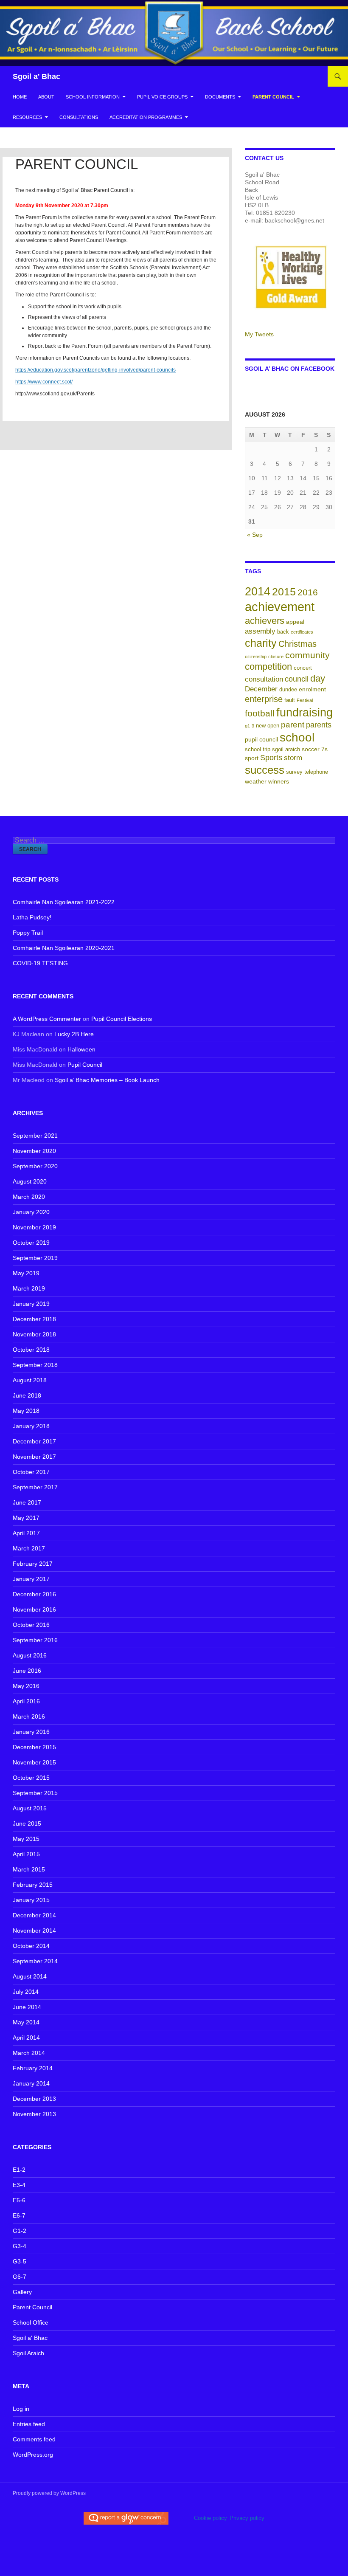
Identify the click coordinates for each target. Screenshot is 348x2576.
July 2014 (26, 1992)
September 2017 (35, 1487)
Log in (21, 2409)
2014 (258, 591)
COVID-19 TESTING (40, 963)
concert (303, 668)
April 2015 (26, 1854)
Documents (220, 97)
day (318, 678)
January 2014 (31, 2083)
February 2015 (33, 1885)
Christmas (297, 644)
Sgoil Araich (28, 2353)
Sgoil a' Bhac (36, 76)
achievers (265, 621)
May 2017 (26, 1518)
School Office (31, 2322)
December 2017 (34, 1441)
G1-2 (20, 2231)
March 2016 (29, 1716)
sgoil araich (286, 750)
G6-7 (20, 2277)
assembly (260, 631)
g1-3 (250, 726)
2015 (284, 592)
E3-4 (19, 2185)
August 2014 (30, 1976)
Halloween (81, 1049)
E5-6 (19, 2200)
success (265, 770)
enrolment (312, 689)
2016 (308, 592)
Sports (271, 758)
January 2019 (31, 1304)
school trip (258, 750)
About (46, 97)
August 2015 (30, 1808)
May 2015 (26, 1839)
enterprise (264, 699)
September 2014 (35, 1961)
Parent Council (273, 97)
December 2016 (34, 1594)
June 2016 (27, 1671)
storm (293, 758)
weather (256, 781)
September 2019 (35, 1258)
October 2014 (31, 1946)
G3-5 (20, 2261)
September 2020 (35, 1166)
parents (319, 725)
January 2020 (31, 1212)
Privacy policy (247, 2518)
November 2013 (34, 2114)
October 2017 (31, 1472)
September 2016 (35, 1640)
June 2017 (27, 1502)
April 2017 (26, 1533)
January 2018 (31, 1426)
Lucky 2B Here (74, 1034)
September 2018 (35, 1365)
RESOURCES (27, 117)
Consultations (79, 117)
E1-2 (19, 2170)
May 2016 (26, 1686)
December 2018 (34, 1319)
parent (293, 725)
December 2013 (34, 2099)
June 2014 (27, 2007)
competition (268, 667)
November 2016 (34, 1609)
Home (20, 97)
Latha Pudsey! (32, 917)
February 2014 (33, 2068)
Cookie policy (210, 2518)
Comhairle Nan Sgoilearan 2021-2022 (64, 902)
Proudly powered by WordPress (49, 2493)
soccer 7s (315, 749)
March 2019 (29, 1288)
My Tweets (259, 334)
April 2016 (26, 1701)
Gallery (22, 2292)
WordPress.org (33, 2455)
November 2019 (34, 1227)
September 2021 (35, 1136)
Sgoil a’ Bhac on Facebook (290, 369)
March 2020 (29, 1197)
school (297, 737)
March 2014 (29, 2053)
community (307, 655)
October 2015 (31, 1778)
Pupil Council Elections (122, 1019)
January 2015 (31, 1900)
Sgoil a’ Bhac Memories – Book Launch (107, 1080)
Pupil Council (85, 1065)
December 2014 (34, 1915)
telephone (316, 772)
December (261, 689)
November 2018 (34, 1334)
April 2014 (26, 2038)
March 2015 (29, 1869)
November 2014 (34, 1931)
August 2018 (30, 1380)
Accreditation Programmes (146, 117)
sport (252, 758)
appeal (295, 622)
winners (279, 781)
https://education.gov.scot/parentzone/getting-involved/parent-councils (95, 370)
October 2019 (31, 1243)
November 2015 (34, 1762)
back (283, 632)
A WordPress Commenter (47, 1019)
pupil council (261, 739)
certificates (302, 632)
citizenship (256, 657)
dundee (288, 690)
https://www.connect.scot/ (44, 382)
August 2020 (30, 1181)
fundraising (304, 712)
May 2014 (26, 2022)
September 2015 (35, 1793)
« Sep (255, 535)
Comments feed (34, 2439)
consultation (264, 679)
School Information (93, 97)
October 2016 (31, 1625)
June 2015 (27, 1823)
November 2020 (34, 1151)
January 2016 (31, 1732)
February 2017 (33, 1564)
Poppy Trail (28, 933)
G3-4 (20, 2246)
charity (261, 643)
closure (276, 657)
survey (294, 772)
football (260, 713)
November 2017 (34, 1457)
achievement (280, 607)
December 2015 (34, 1747)
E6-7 (19, 2215)
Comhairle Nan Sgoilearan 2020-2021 (64, 948)
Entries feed (29, 2424)
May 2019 (26, 1273)
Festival (305, 700)
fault (290, 700)
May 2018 (26, 1411)
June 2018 (27, 1395)
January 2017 (31, 1579)
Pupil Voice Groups (162, 97)
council (297, 679)
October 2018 (31, 1350)
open (273, 726)
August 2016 (30, 1655)
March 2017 (29, 1548)
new (261, 726)
